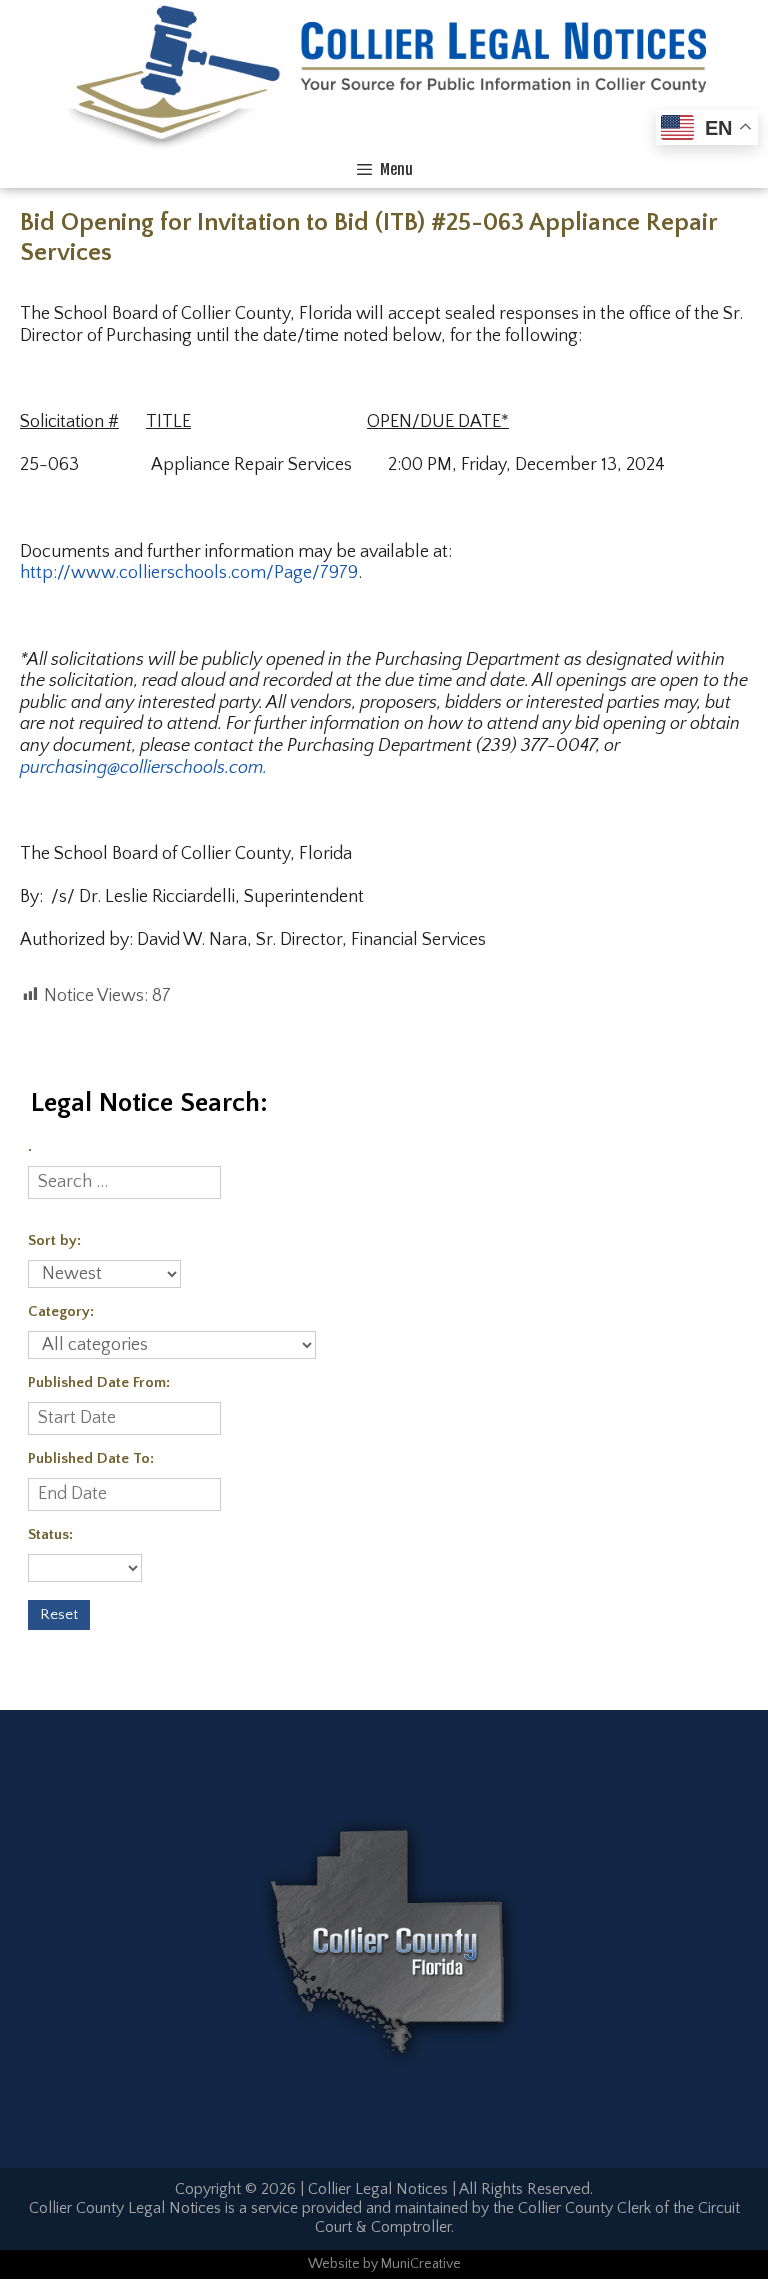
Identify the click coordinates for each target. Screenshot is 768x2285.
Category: (61, 1311)
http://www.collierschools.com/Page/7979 (189, 573)
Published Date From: (99, 1382)
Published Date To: (91, 1458)
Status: (50, 1534)
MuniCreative (421, 2264)
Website (334, 2264)
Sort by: (54, 1240)
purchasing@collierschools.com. (143, 768)
